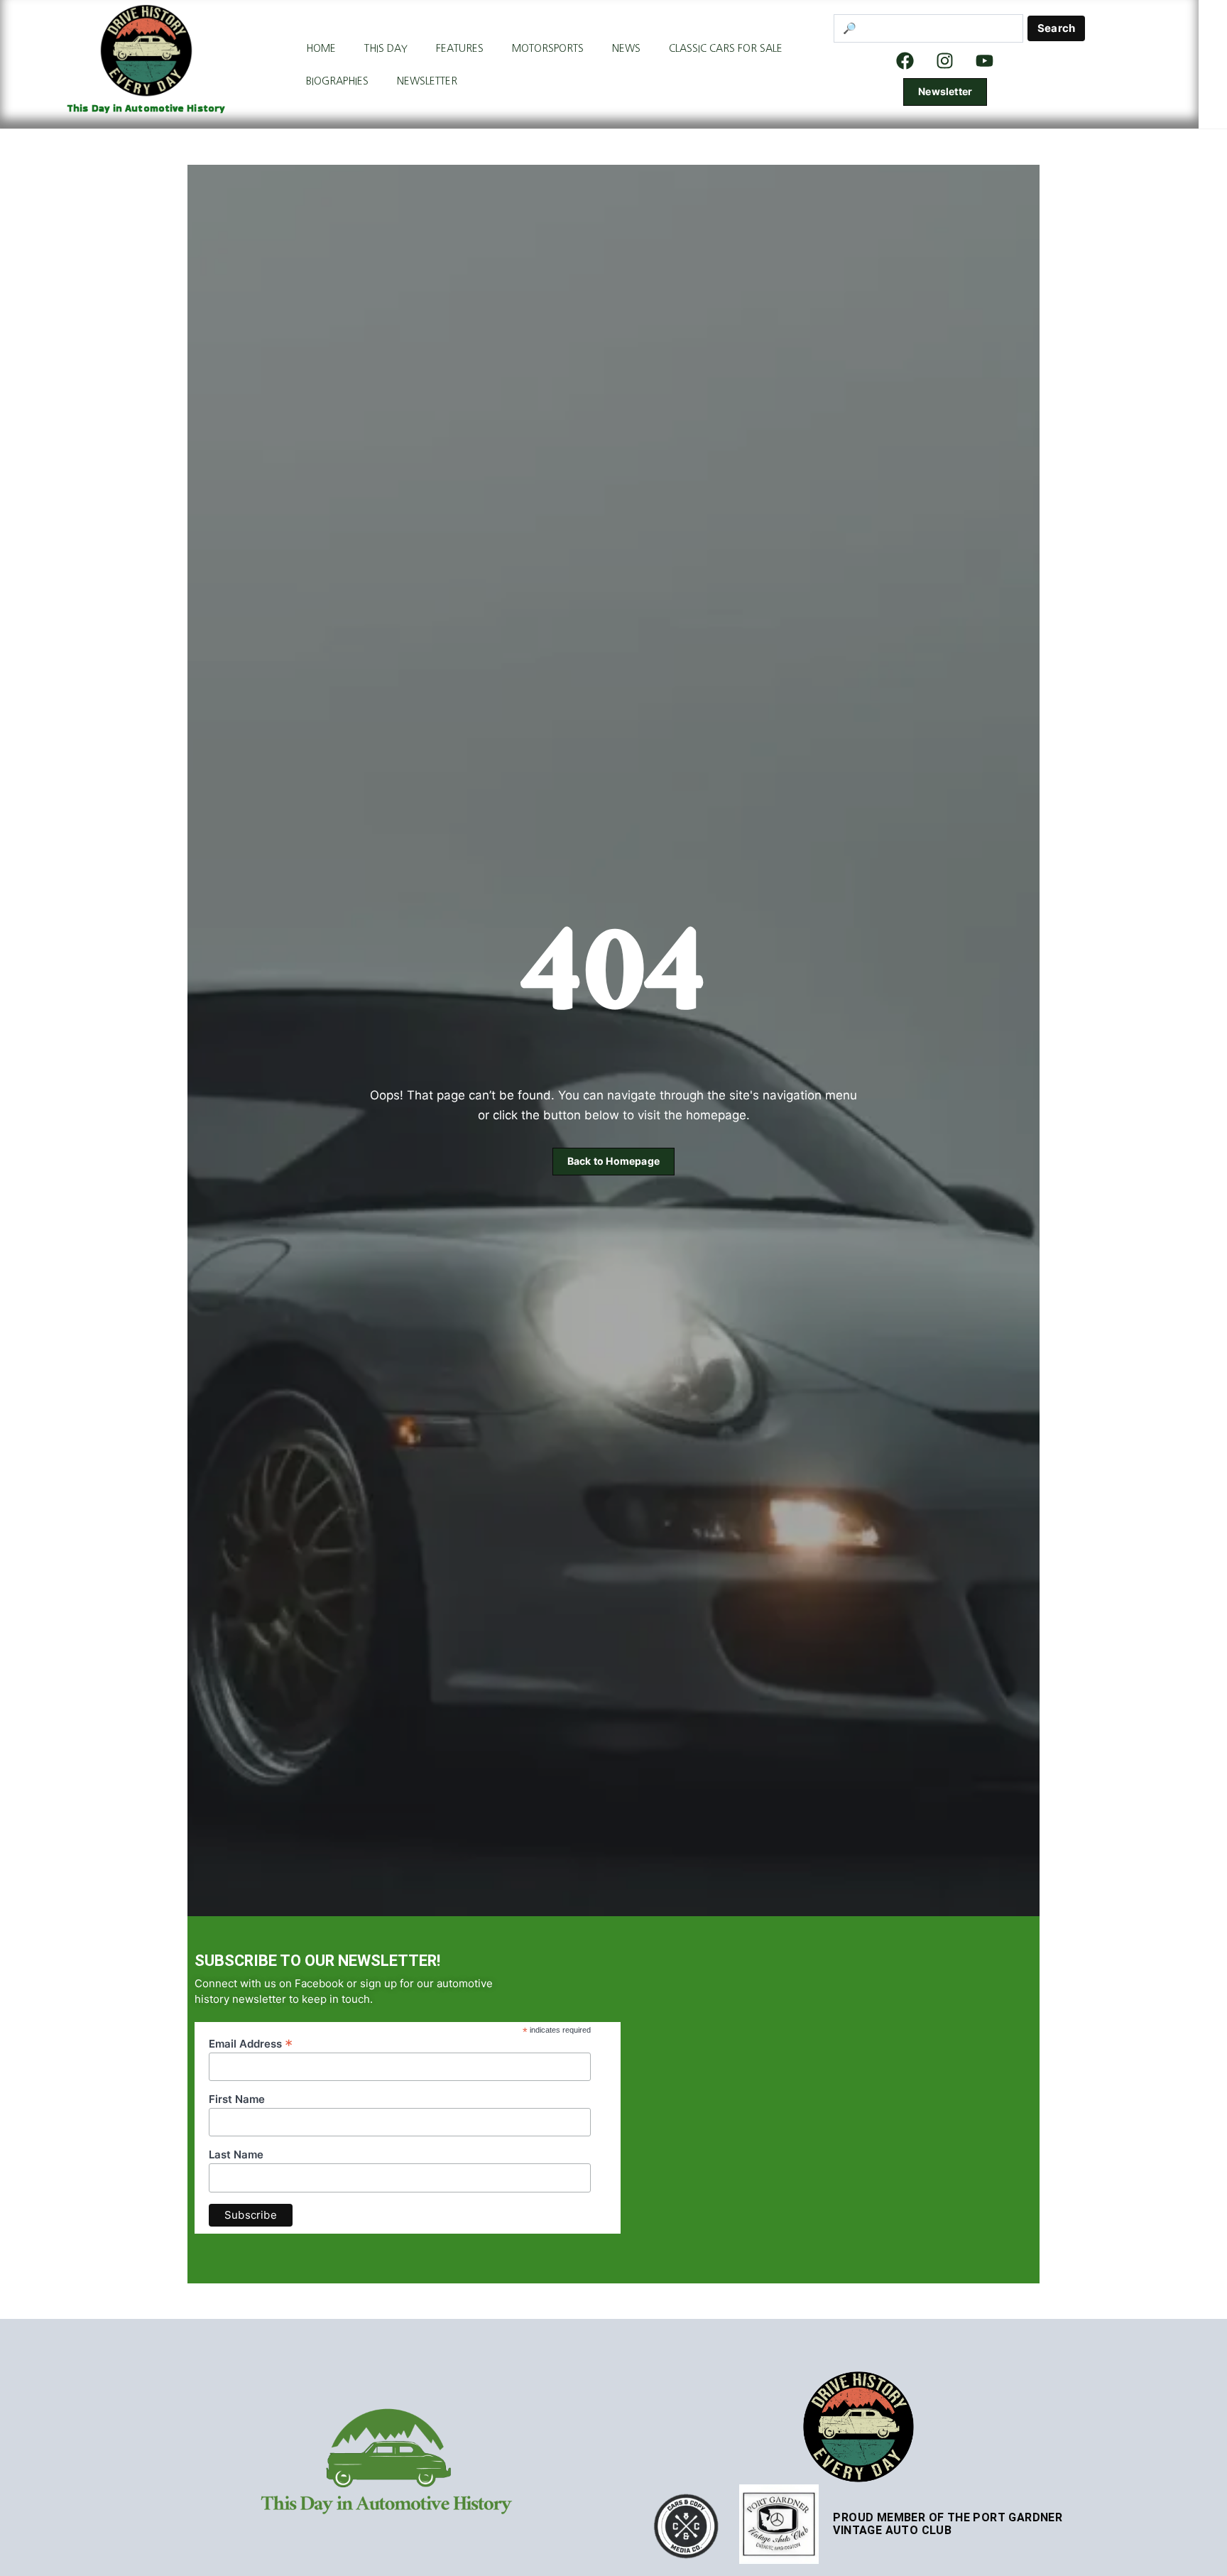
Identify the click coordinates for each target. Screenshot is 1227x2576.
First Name (237, 2099)
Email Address (251, 2043)
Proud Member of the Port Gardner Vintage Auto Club (948, 2524)
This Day (386, 48)
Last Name (236, 2155)
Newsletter (427, 81)
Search (1056, 28)
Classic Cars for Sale (726, 48)
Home (321, 48)
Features (460, 48)
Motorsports (548, 48)
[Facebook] (905, 60)
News (626, 48)
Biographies (337, 81)
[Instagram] (945, 60)
